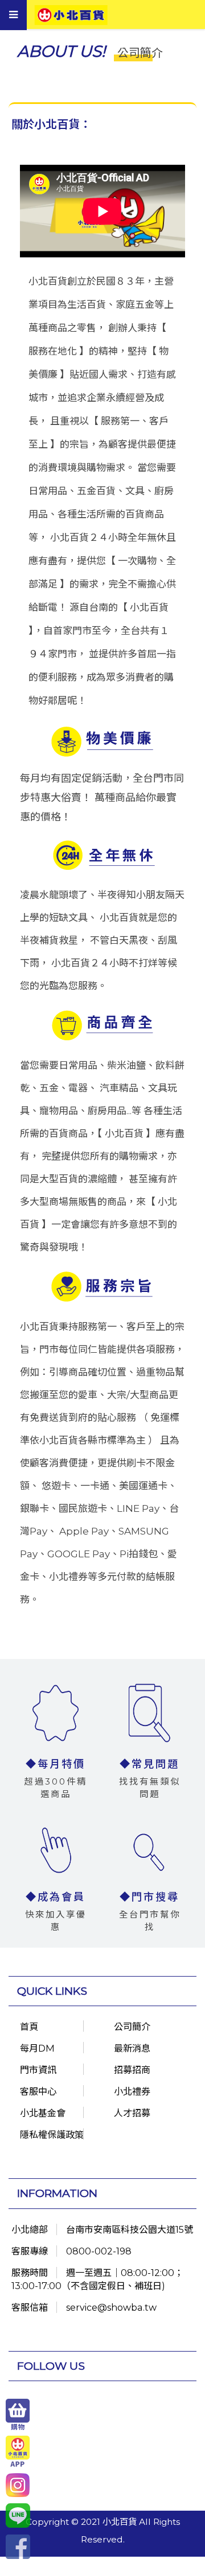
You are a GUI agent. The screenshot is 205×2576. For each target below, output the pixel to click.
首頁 (29, 2027)
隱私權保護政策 (52, 2135)
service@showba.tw (111, 2307)
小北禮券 (132, 2091)
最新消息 (132, 2048)
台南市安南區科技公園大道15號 (130, 2229)
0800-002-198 (99, 2251)
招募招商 (132, 2070)
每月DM (37, 2048)
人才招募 (132, 2113)
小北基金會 (43, 2113)
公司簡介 (132, 2027)
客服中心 (38, 2091)
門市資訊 (38, 2070)
